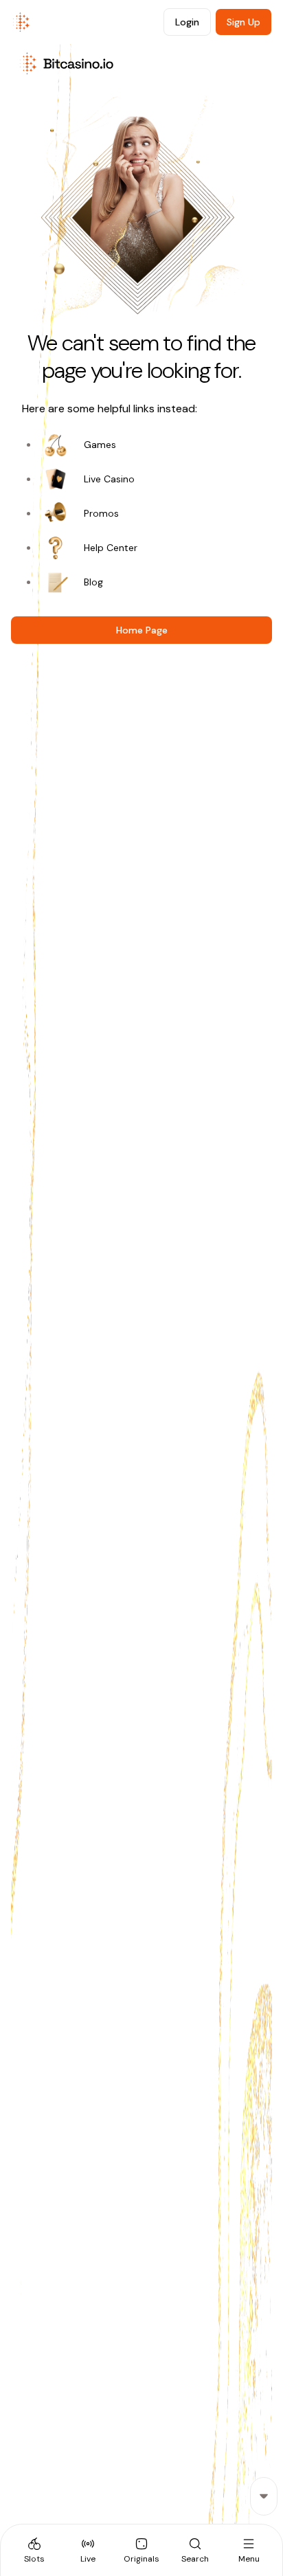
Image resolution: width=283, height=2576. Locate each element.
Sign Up (244, 22)
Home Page (142, 630)
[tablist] (141, 2550)
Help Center (111, 548)
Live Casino (109, 479)
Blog (93, 582)
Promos (101, 513)
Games (100, 445)
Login (187, 22)
